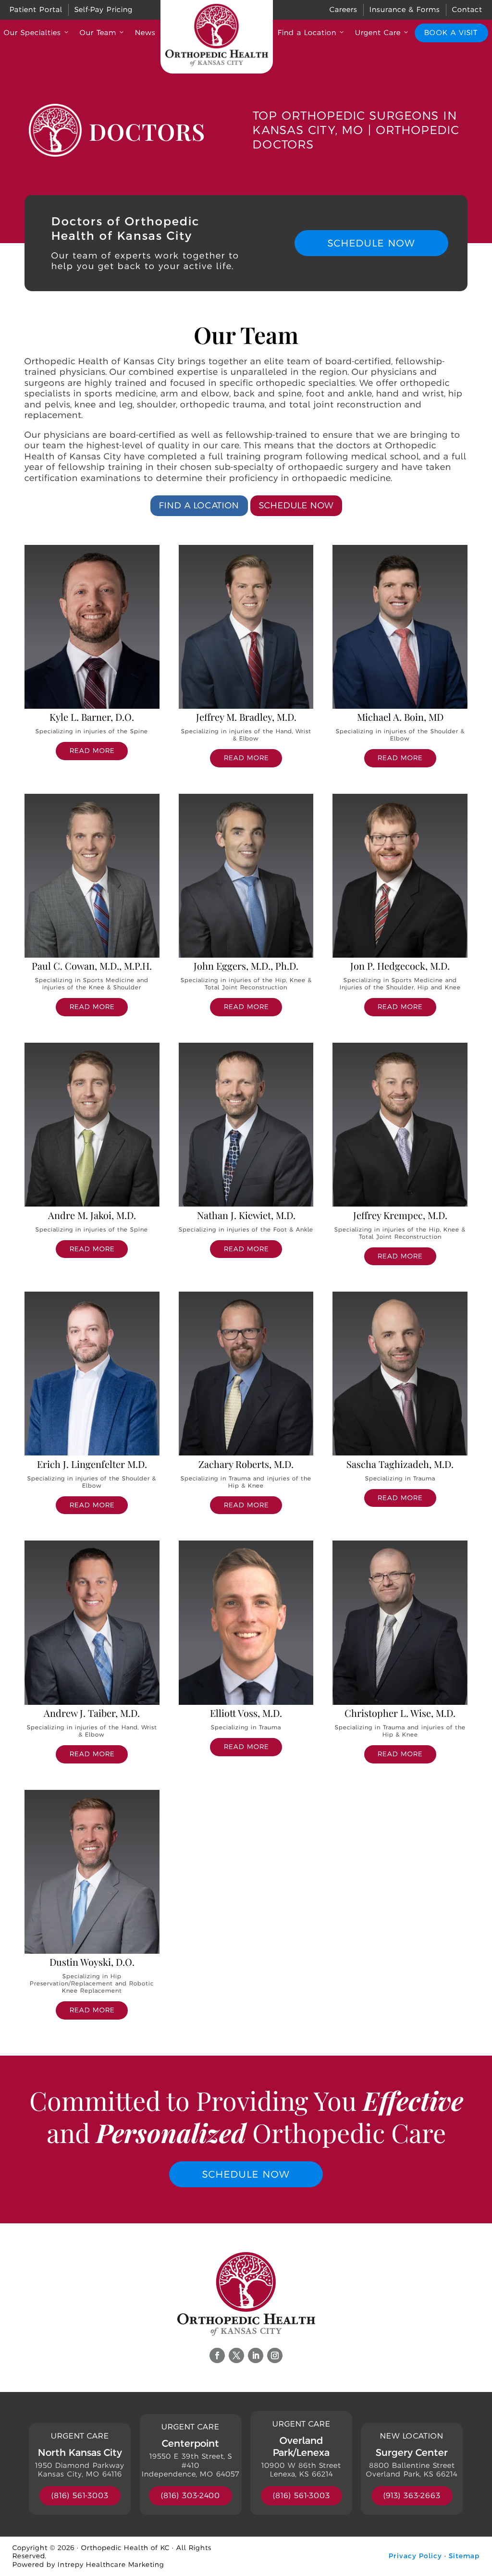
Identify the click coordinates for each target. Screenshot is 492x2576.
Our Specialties (32, 32)
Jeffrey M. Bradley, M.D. (246, 717)
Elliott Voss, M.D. (246, 1713)
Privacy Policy (415, 2556)
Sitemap (464, 2556)
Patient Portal (36, 9)
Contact (467, 9)
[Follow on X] (236, 2355)
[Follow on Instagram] (275, 2355)
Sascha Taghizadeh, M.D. (400, 1464)
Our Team (98, 32)
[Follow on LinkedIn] (256, 2355)
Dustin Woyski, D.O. (92, 1962)
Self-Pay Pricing (104, 9)
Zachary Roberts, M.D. (246, 1464)
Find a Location (307, 32)
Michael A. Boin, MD (400, 717)
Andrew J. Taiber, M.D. (92, 1713)
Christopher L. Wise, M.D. (400, 1713)
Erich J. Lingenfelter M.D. (92, 1464)
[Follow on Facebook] (217, 2355)
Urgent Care (378, 32)
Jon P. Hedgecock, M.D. (400, 966)
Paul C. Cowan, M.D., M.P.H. (92, 966)
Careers (344, 9)
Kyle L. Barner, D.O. (92, 717)
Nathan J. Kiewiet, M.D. (246, 1215)
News (145, 32)
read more (92, 751)
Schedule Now (371, 243)
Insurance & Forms (405, 9)
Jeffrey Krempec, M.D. (400, 1215)
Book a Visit (451, 32)
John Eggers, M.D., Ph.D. (246, 966)
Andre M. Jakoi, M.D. (92, 1215)
